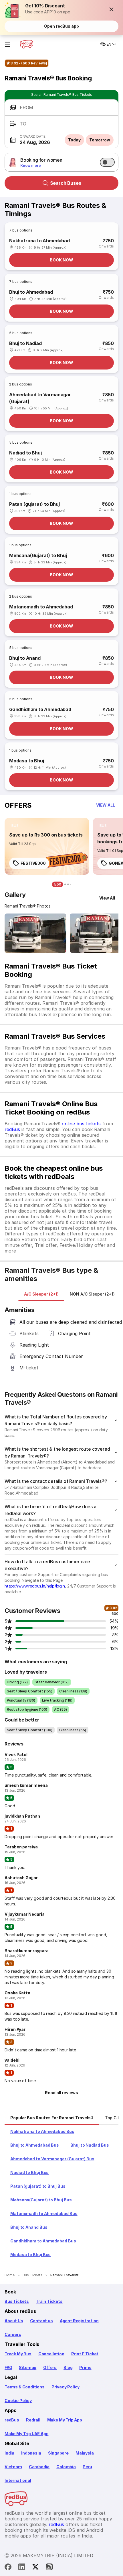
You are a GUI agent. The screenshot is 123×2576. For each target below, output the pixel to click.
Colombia (66, 2467)
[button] (112, 9)
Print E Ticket (85, 2354)
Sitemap (28, 2367)
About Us (14, 2321)
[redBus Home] (27, 44)
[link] (47, 846)
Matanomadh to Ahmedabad (41, 607)
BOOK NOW (61, 260)
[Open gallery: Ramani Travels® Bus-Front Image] (35, 933)
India (9, 2453)
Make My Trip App (65, 2420)
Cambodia (39, 2467)
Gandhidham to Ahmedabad (40, 709)
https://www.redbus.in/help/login (35, 1586)
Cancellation (51, 2354)
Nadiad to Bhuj (25, 453)
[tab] (41, 1294)
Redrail (33, 2420)
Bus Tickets (17, 2301)
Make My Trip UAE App (26, 2434)
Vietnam (13, 2467)
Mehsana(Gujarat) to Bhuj (38, 555)
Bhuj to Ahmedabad (31, 292)
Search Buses (66, 183)
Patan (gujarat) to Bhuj (34, 504)
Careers (13, 2334)
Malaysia (85, 2453)
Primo (85, 2367)
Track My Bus (18, 2354)
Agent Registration (79, 2321)
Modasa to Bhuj (26, 761)
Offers (50, 2367)
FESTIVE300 (33, 863)
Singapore (58, 2453)
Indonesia (31, 2453)
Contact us (41, 2321)
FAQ (8, 2367)
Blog (68, 2367)
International (18, 2480)
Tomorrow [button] (100, 140)
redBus (12, 1129)
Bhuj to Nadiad (25, 343)
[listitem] (15, 826)
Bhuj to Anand (25, 658)
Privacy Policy (66, 2387)
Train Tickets (49, 2301)
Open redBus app (61, 26)
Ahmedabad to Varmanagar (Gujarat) (40, 398)
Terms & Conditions (25, 2387)
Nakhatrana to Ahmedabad (39, 241)
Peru (87, 2467)
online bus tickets (81, 1124)
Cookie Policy (18, 2401)
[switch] (107, 162)
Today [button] (74, 140)
